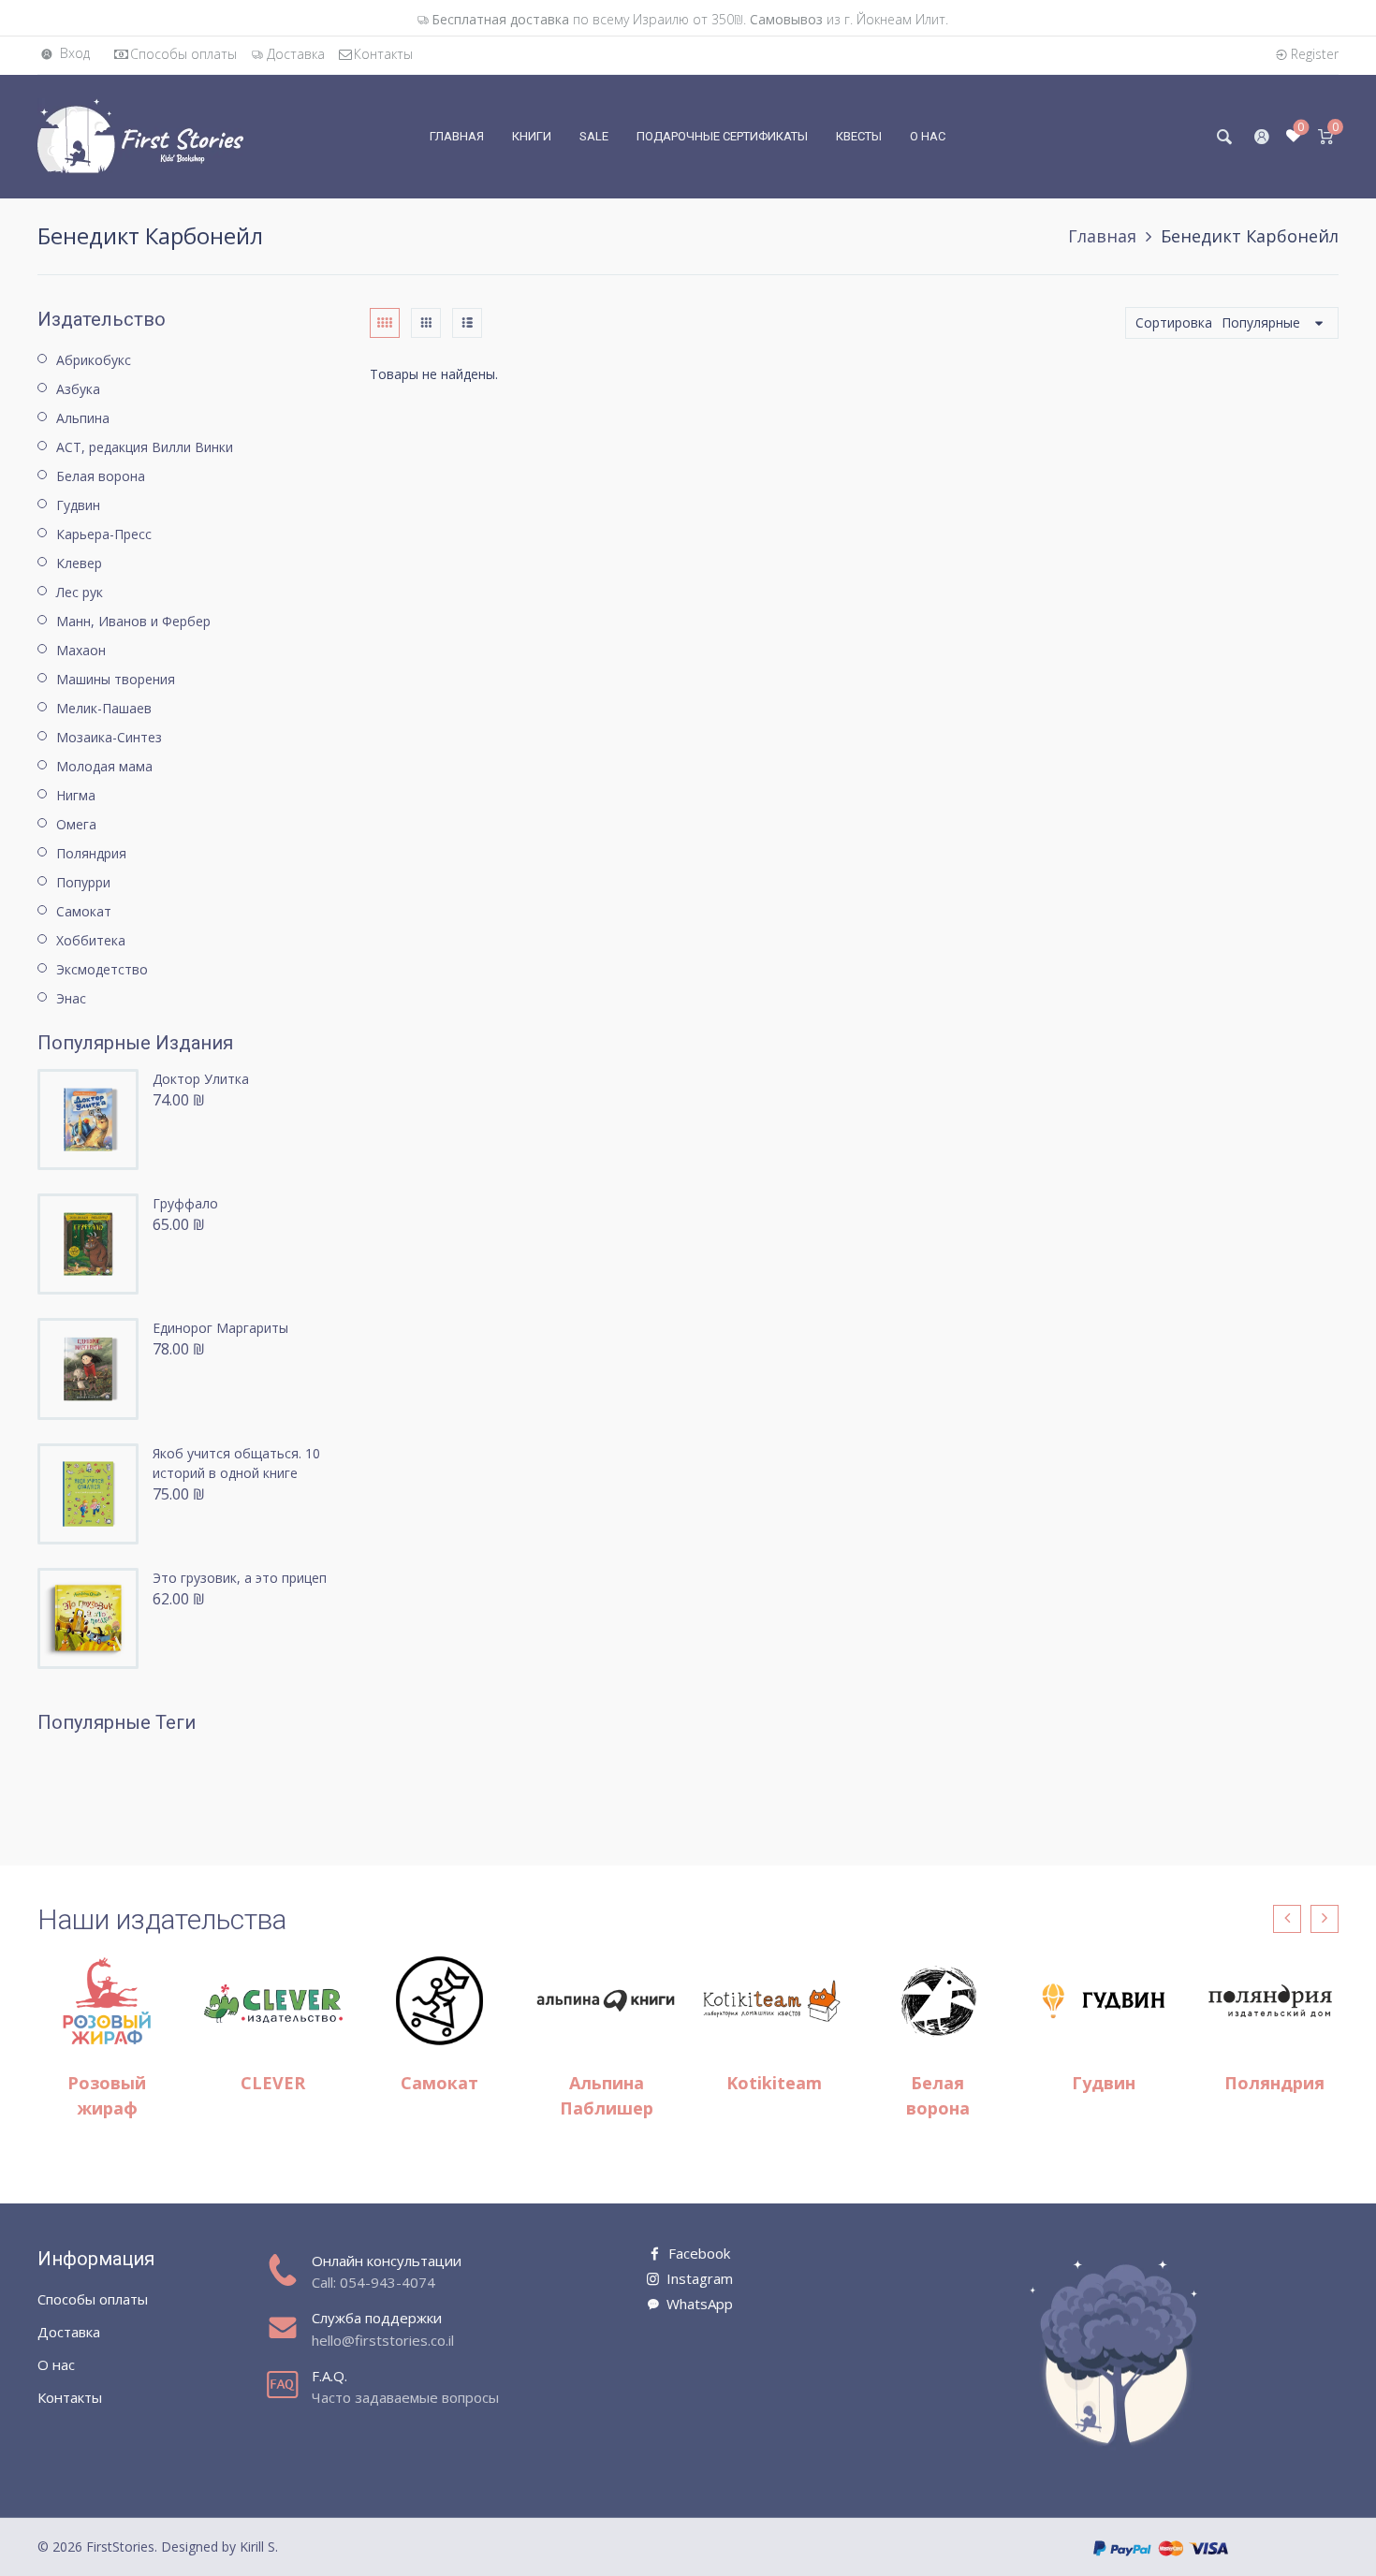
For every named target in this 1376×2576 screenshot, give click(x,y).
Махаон (81, 650)
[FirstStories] (140, 135)
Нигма (76, 795)
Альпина (83, 418)
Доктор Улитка (201, 1079)
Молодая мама (104, 766)
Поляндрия (91, 853)
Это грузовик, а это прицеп (240, 1578)
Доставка (296, 54)
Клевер (79, 563)
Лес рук (80, 592)
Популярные (1261, 322)
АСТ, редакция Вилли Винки (145, 447)
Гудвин (78, 505)
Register (1315, 54)
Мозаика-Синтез (109, 737)
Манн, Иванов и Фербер (133, 621)
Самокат (84, 911)
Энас (71, 998)
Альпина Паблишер (607, 2095)
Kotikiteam (774, 2083)
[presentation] (1287, 1919)
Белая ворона (101, 476)
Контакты (383, 54)
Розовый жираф (107, 2095)
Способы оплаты (183, 54)
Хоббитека (91, 940)
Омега (76, 824)
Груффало (185, 1203)
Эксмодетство (102, 969)
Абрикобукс (94, 360)
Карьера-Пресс (104, 534)
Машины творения (116, 679)
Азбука (78, 389)
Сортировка (1174, 322)
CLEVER (273, 2083)
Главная (1102, 236)
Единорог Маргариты (220, 1328)
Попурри (83, 882)
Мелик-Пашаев (104, 708)
